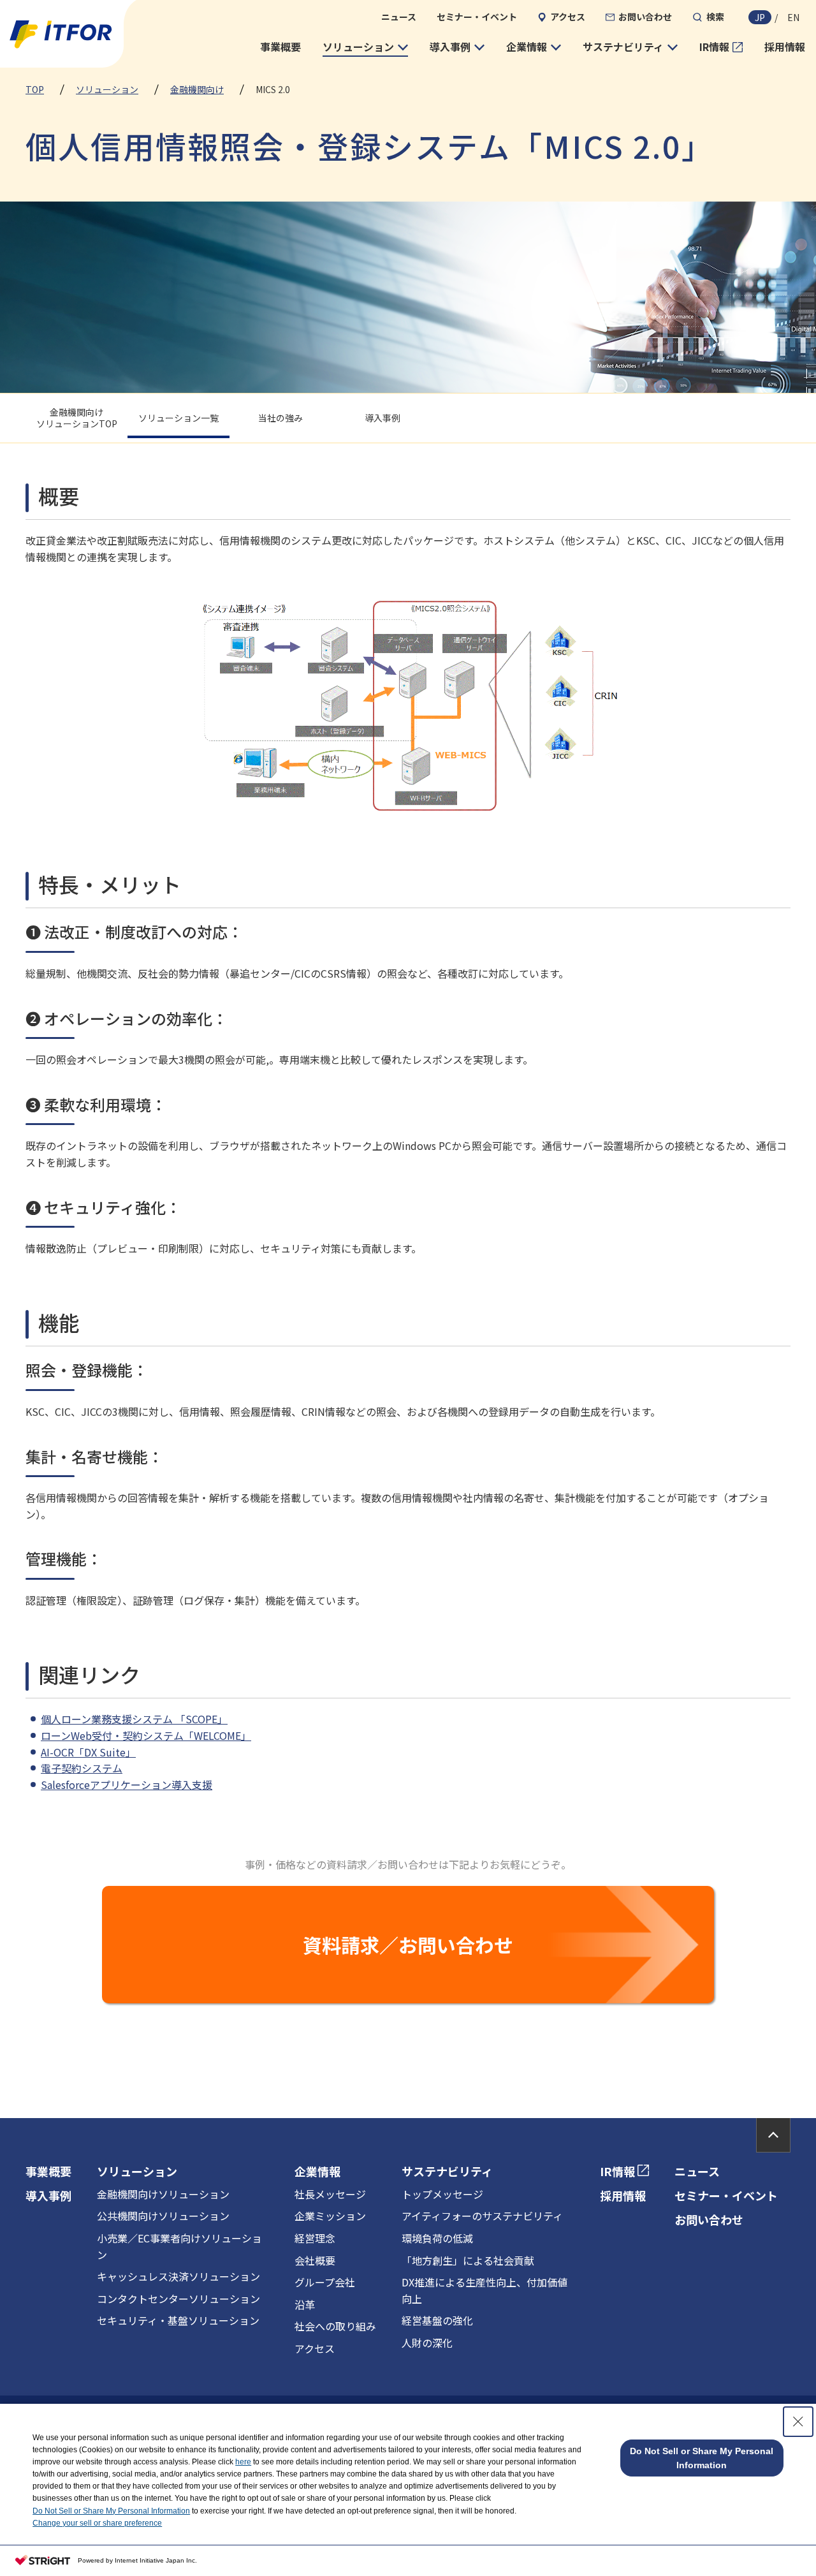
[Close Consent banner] (798, 2422)
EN (793, 17)
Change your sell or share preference (97, 2523)
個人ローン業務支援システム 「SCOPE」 (134, 1719)
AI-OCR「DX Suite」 (88, 1752)
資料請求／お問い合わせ (408, 1945)
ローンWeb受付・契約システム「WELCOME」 (146, 1735)
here (243, 2462)
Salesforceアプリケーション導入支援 (127, 1785)
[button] (365, 47)
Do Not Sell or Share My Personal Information (111, 2511)
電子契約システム (82, 1768)
